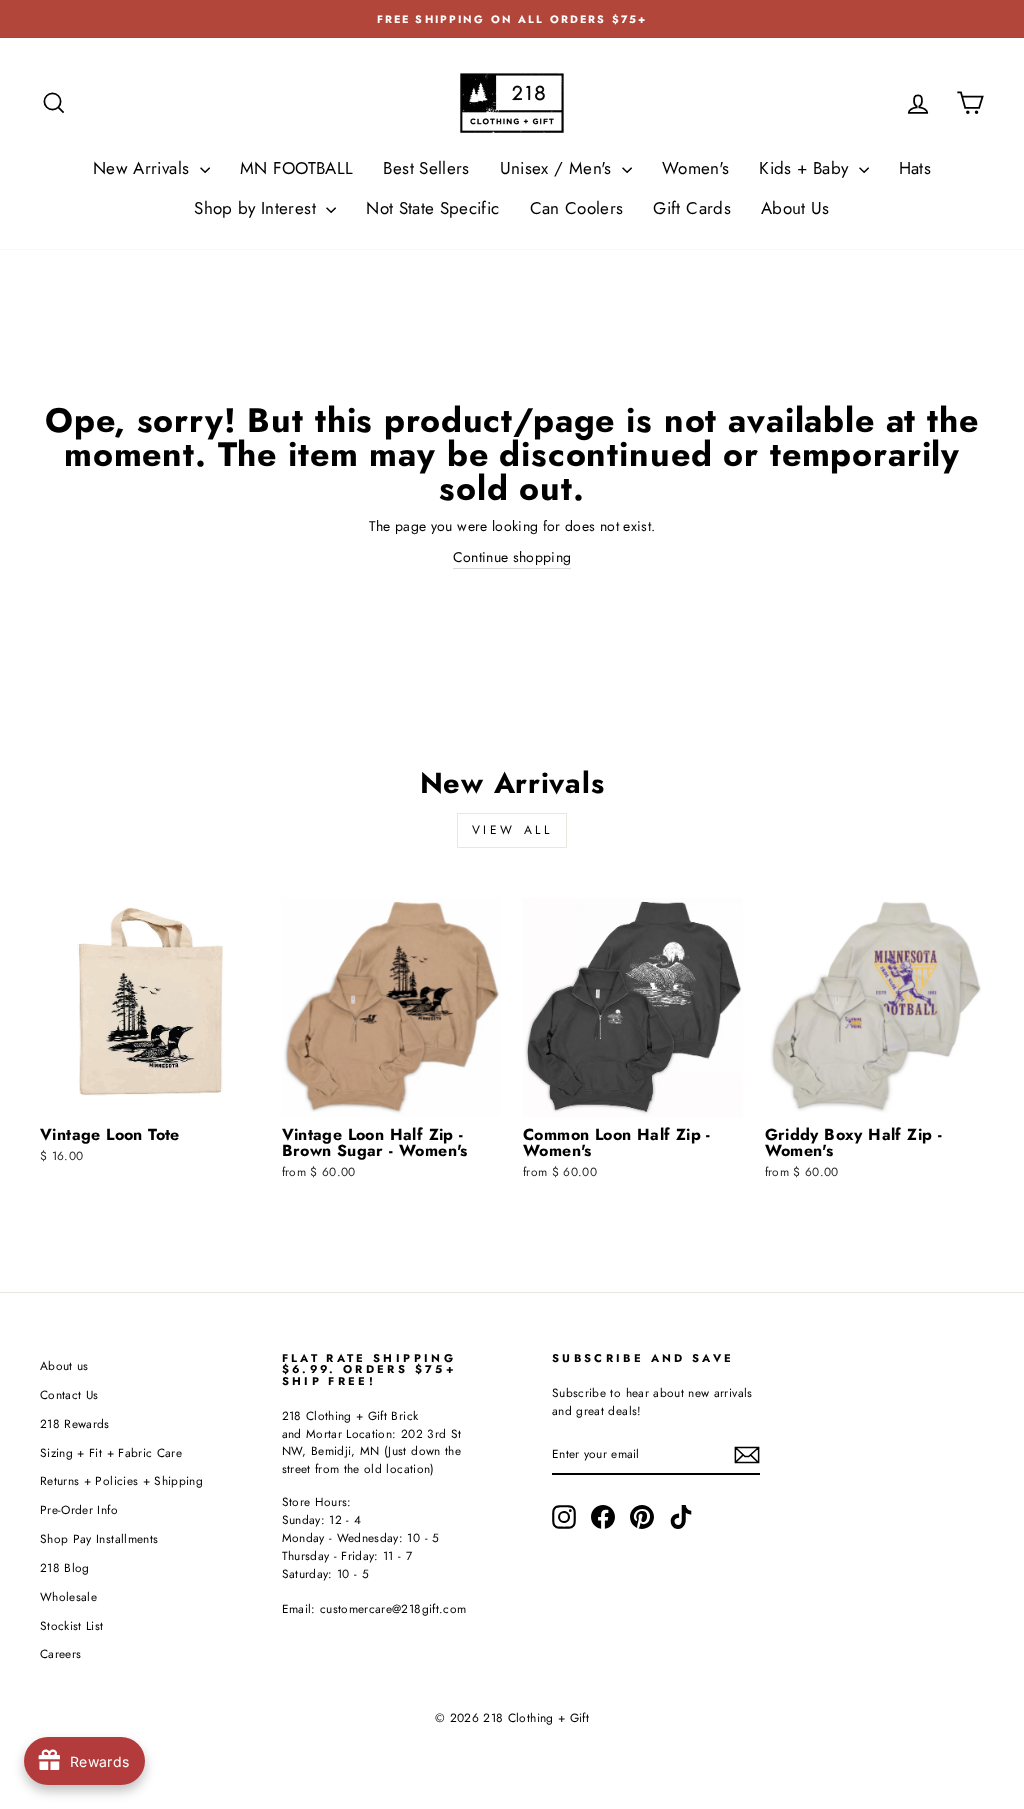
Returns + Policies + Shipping (121, 1480)
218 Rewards (75, 1423)
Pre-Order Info (79, 1509)
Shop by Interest (257, 208)
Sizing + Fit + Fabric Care (111, 1452)
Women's (695, 168)
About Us (795, 208)
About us (64, 1365)
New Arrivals (144, 168)
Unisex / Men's (558, 168)
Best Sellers (426, 168)
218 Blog (65, 1567)
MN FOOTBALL (297, 168)
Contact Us (69, 1394)
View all (512, 830)
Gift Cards (692, 208)
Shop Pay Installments (99, 1538)
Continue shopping (512, 557)
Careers (60, 1653)
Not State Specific (432, 208)
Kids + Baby (806, 168)
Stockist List (72, 1625)
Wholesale (68, 1596)
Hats (915, 168)
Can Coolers (577, 208)
